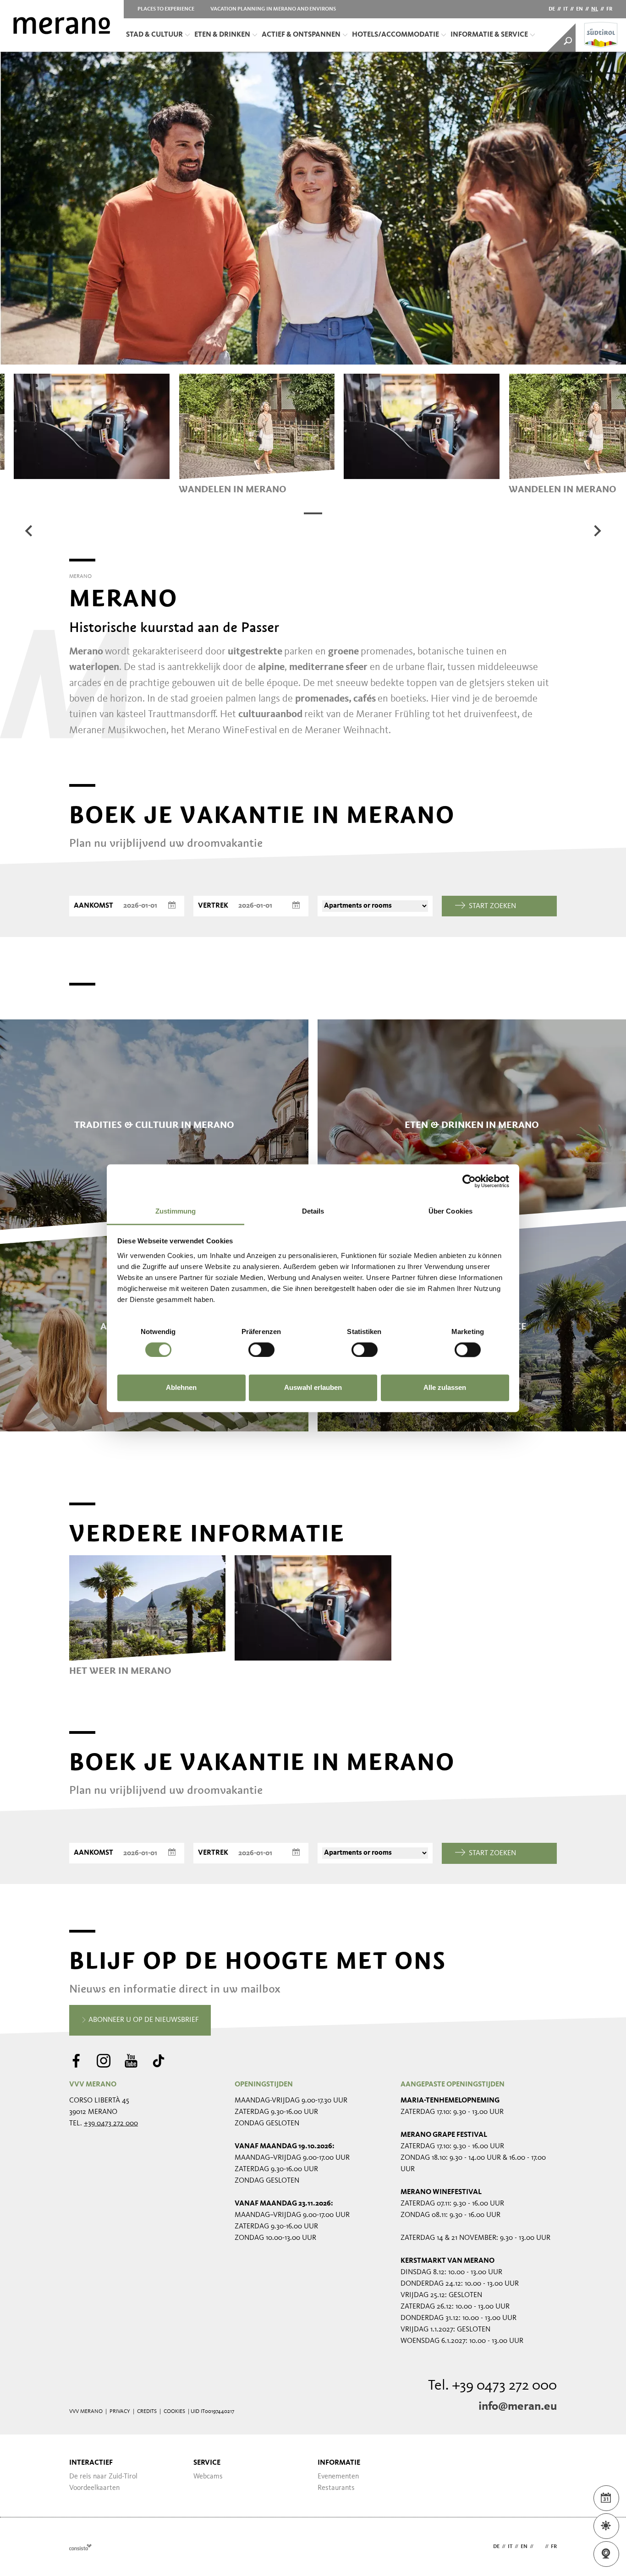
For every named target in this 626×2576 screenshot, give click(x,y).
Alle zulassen (445, 1388)
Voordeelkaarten (94, 2488)
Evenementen (338, 2477)
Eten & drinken (222, 35)
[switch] (261, 1350)
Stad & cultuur (154, 35)
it (566, 9)
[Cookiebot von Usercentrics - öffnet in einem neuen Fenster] (469, 1181)
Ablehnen (181, 1388)
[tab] (313, 513)
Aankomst (93, 906)
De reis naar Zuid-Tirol (103, 2477)
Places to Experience (166, 9)
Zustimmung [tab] (176, 1211)
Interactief (91, 2463)
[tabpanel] (257, 434)
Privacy (120, 2412)
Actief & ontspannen (301, 35)
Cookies (174, 2412)
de (552, 9)
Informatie (339, 2463)
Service (207, 2463)
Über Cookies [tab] (450, 1211)
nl (595, 9)
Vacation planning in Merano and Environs (273, 9)
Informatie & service (489, 35)
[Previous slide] (29, 531)
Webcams (208, 2477)
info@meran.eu (518, 2407)
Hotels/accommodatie (395, 35)
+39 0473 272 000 (111, 2124)
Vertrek (213, 906)
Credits (147, 2412)
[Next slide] (597, 531)
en (579, 9)
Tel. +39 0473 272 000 (492, 2386)
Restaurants (336, 2488)
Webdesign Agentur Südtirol (80, 2547)
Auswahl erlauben (313, 1388)
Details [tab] (313, 1211)
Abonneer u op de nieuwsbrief (143, 2020)
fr (609, 9)
